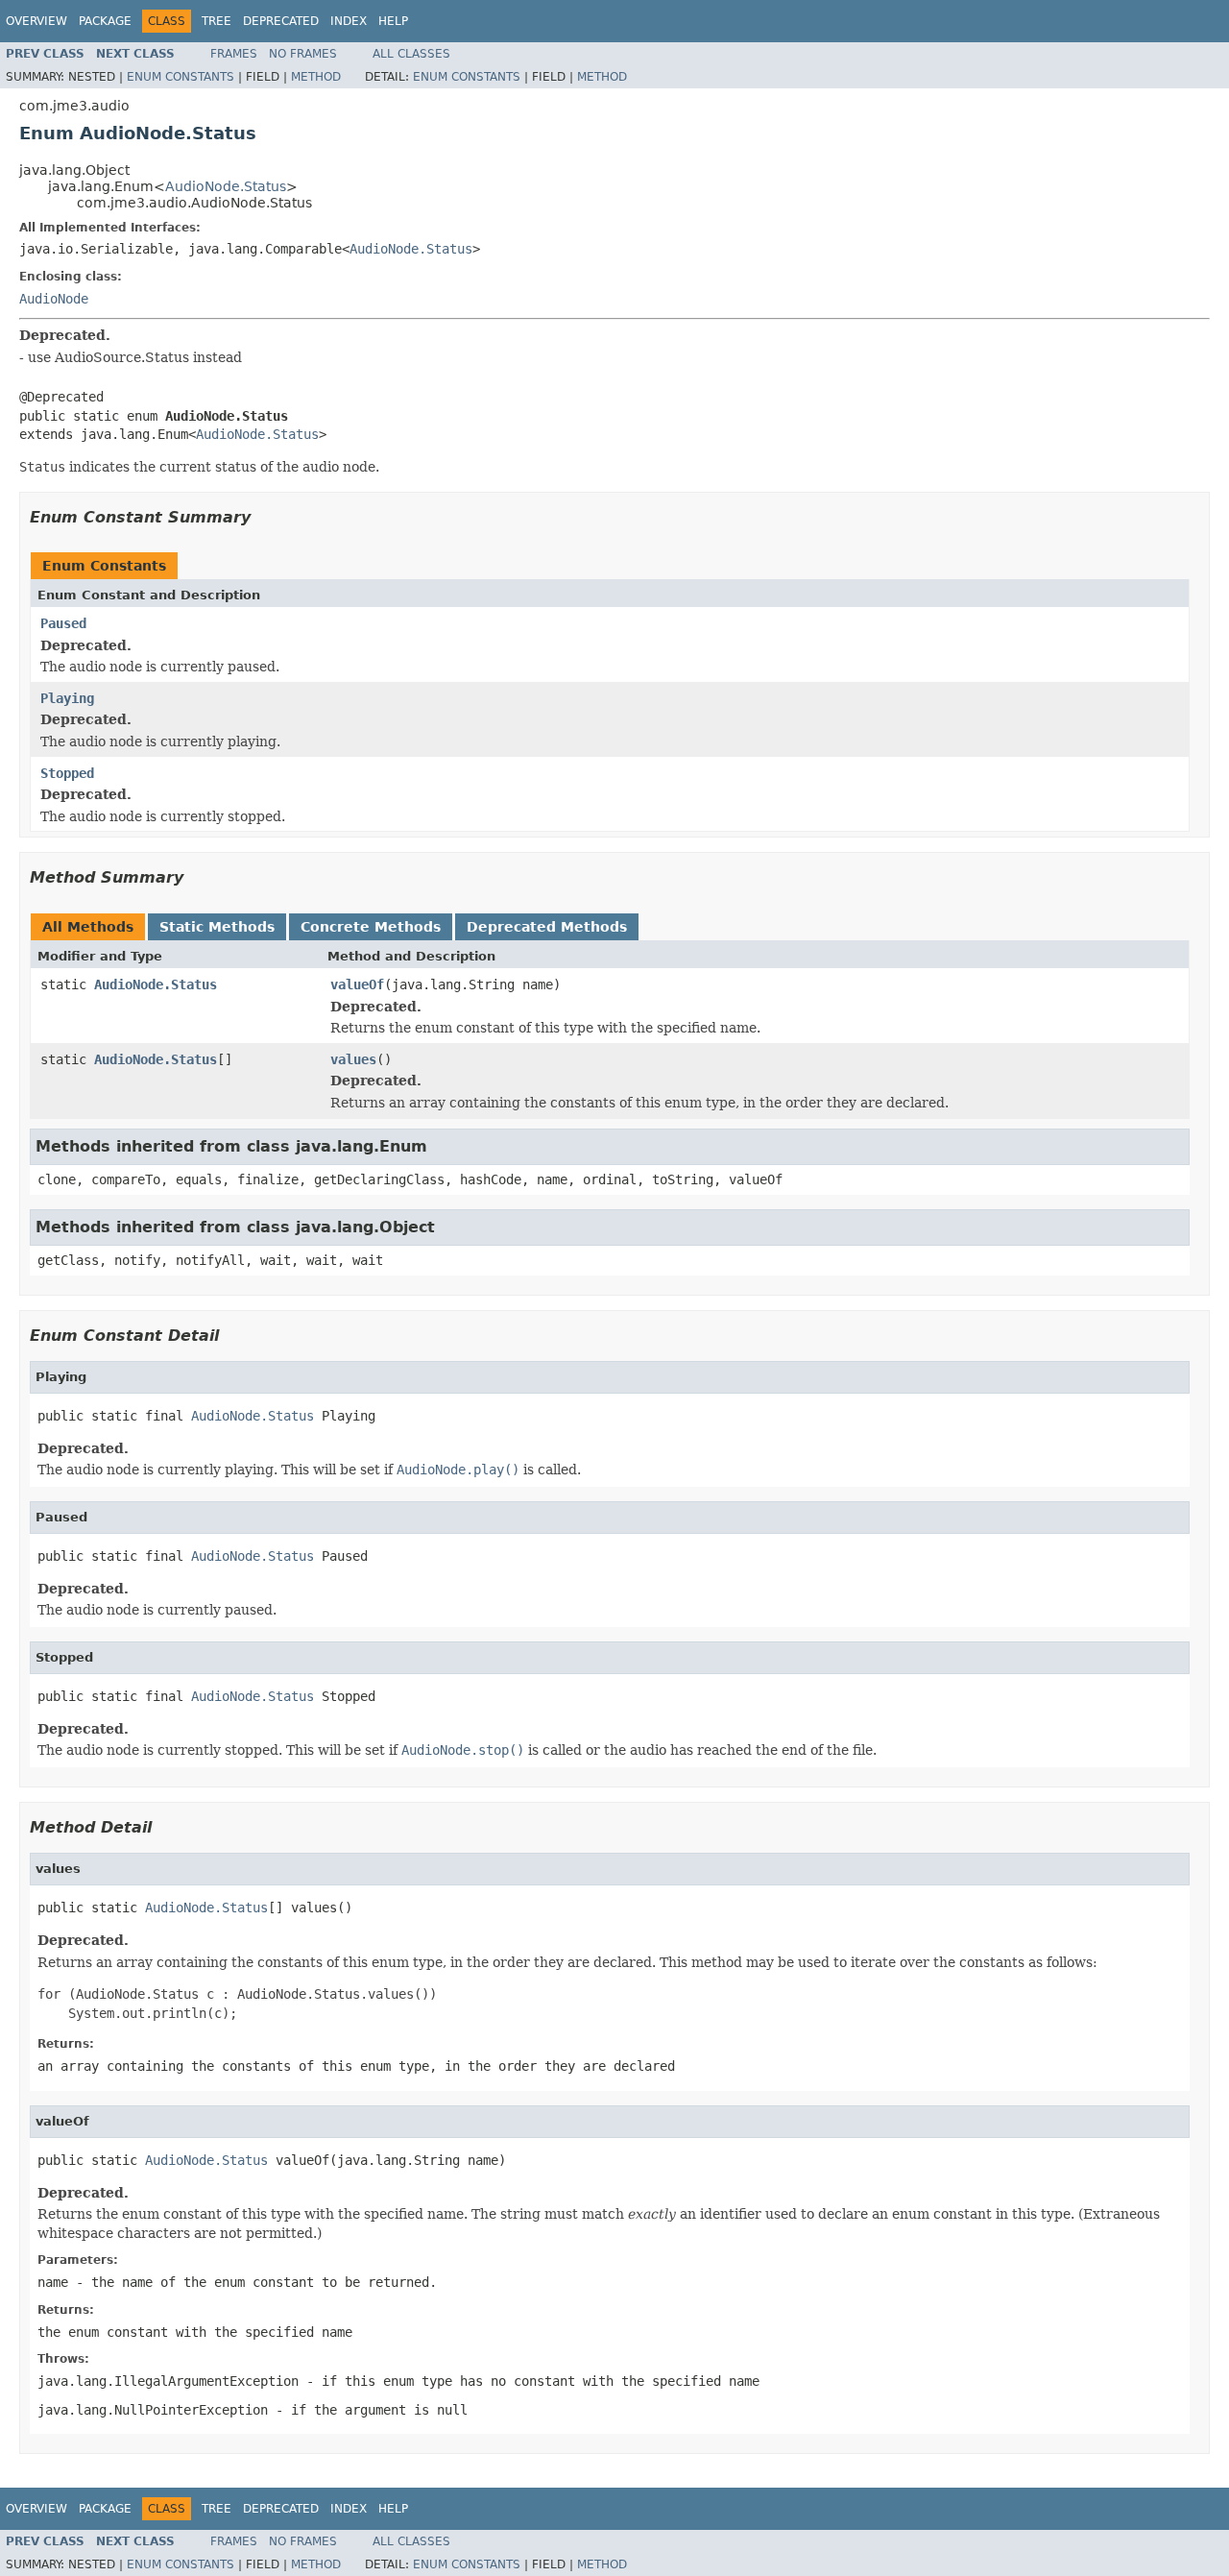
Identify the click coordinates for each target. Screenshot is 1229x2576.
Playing (67, 698)
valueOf (357, 984)
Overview (36, 21)
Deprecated (281, 21)
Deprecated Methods (547, 927)
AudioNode (54, 299)
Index (349, 21)
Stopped (67, 773)
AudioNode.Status (226, 186)
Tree (217, 21)
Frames (234, 54)
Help (393, 21)
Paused (63, 623)
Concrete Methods (371, 927)
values (353, 1059)
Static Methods (217, 927)
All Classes (411, 54)
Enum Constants (181, 77)
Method (316, 77)
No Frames (303, 54)
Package (105, 21)
